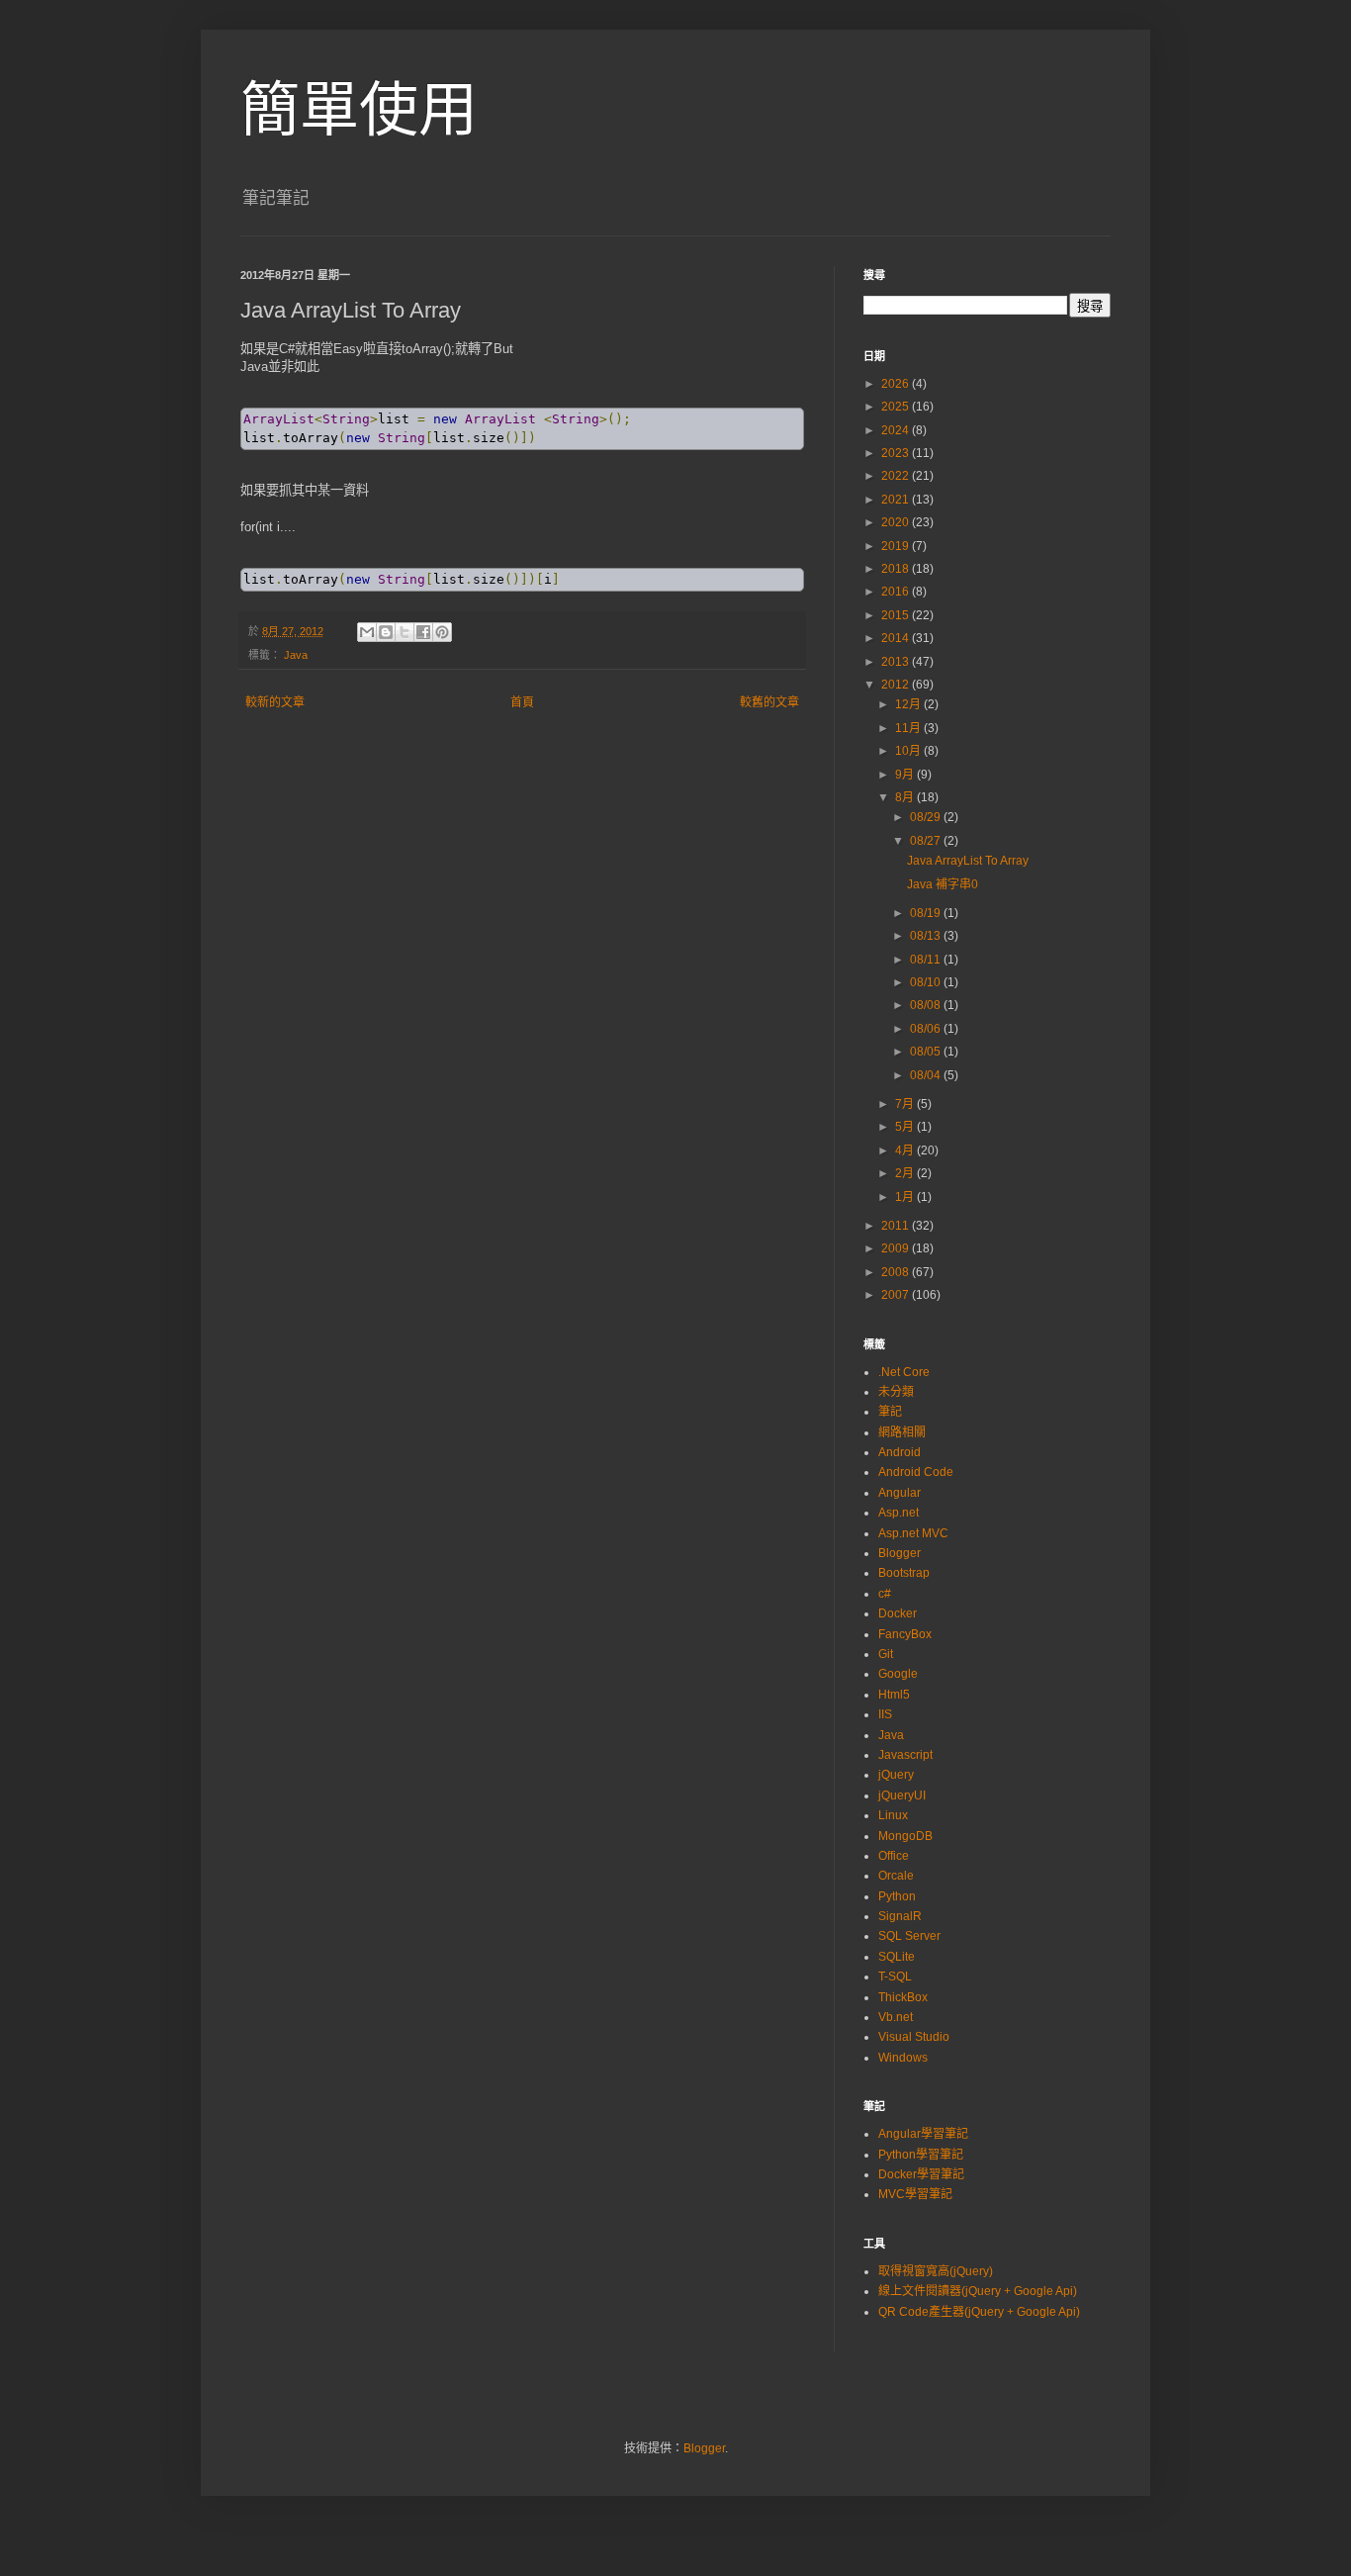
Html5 (894, 1695)
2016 (897, 592)
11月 (909, 728)
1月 (906, 1197)
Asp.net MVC (913, 1533)
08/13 (927, 936)
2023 (897, 453)
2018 (897, 569)
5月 (906, 1127)
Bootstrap (904, 1573)
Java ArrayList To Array (968, 861)
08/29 (927, 817)
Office (894, 1856)
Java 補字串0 (943, 884)
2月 (906, 1173)
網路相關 (902, 1432)
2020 (897, 522)
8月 (906, 797)
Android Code (916, 1472)
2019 (897, 546)
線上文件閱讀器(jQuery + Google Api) (978, 2291)
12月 (909, 704)
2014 (897, 638)
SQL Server (909, 1936)
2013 (897, 662)
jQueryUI (902, 1795)
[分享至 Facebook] (423, 632)
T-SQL (895, 1977)
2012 (897, 685)
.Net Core (904, 1372)
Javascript (905, 1755)
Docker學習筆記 (921, 2174)
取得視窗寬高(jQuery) (936, 2271)
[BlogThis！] (386, 632)
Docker (898, 1613)
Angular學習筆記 (923, 2134)
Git (886, 1654)
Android (900, 1452)
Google (898, 1674)
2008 (897, 1272)
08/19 (927, 913)
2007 (897, 1295)
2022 (897, 476)
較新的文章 (275, 702)
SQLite (897, 1957)
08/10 (927, 982)
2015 (897, 615)
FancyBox (905, 1634)
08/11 (927, 960)
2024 (897, 430)
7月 (906, 1104)
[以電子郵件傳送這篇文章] (367, 632)
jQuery (896, 1775)
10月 (909, 751)
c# (885, 1594)
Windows (903, 2058)
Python (897, 1896)
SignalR (900, 1916)
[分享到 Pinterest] (442, 632)
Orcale (896, 1876)
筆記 (890, 1412)
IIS (885, 1714)
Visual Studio (914, 2037)
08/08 (927, 1005)
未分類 (896, 1392)
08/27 (927, 841)
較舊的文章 (769, 702)
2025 (897, 407)
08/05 (927, 1052)
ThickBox (903, 1997)
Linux (893, 1815)
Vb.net (896, 2017)
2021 (897, 500)
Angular (900, 1493)
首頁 (522, 702)
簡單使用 (359, 110)
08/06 (927, 1029)
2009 (897, 1248)
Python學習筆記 (921, 2155)
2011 (897, 1226)
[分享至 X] (405, 632)
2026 (897, 384)
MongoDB (905, 1836)
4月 (906, 1150)
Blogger (900, 1553)
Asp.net (899, 1513)
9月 (906, 775)
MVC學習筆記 (915, 2194)
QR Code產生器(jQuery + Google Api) (979, 2312)
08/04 (927, 1075)
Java (296, 655)
